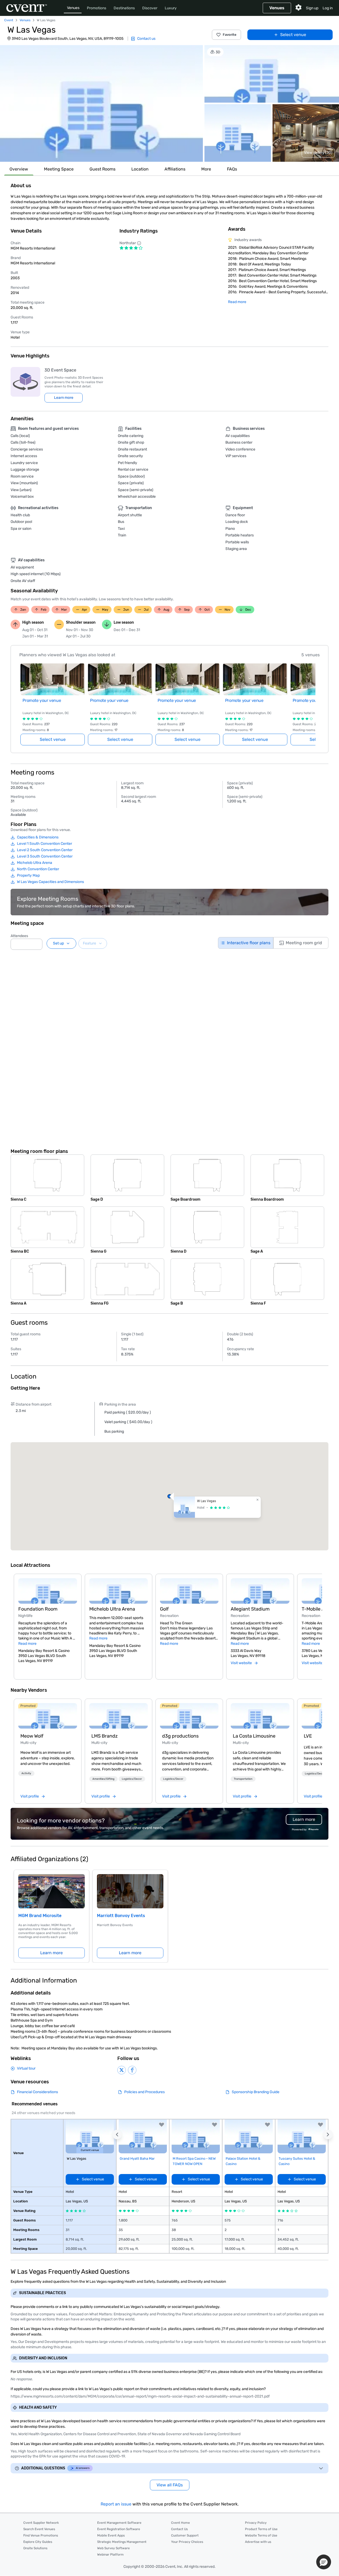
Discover (150, 8)
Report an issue (116, 2504)
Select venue (293, 35)
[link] (48, 1716)
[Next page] (312, 698)
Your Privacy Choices (187, 2542)
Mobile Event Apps (111, 2535)
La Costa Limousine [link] (254, 1736)
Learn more (64, 398)
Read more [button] (27, 1644)
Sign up (312, 8)
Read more (237, 302)
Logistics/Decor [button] (132, 1779)
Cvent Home (180, 2523)
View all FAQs (170, 2485)
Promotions (97, 8)
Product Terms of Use (261, 2529)
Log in (328, 8)
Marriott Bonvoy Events (121, 1916)
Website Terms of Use (261, 2535)
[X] (122, 2070)
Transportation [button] (243, 1779)
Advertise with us (258, 2542)
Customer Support (185, 2535)
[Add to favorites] (162, 2125)
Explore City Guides (38, 2542)
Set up (58, 943)
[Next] (319, 1620)
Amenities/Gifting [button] (103, 1779)
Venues (73, 8)
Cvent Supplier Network (41, 2523)
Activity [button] (26, 1773)
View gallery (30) (318, 153)
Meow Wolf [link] (32, 1736)
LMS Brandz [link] (104, 1736)
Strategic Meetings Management (122, 2542)
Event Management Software (119, 2523)
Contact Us (179, 2529)
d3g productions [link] (180, 1736)
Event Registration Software (119, 2529)
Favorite (230, 35)
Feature (90, 943)
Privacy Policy (256, 2523)
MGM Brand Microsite (40, 1916)
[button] (101, 103)
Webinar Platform (110, 2555)
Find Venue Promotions (41, 2535)
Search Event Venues (39, 2529)
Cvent (9, 20)
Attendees (19, 936)
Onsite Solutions (35, 2548)
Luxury (171, 8)
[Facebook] (132, 2070)
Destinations (124, 8)
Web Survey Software (113, 2548)
